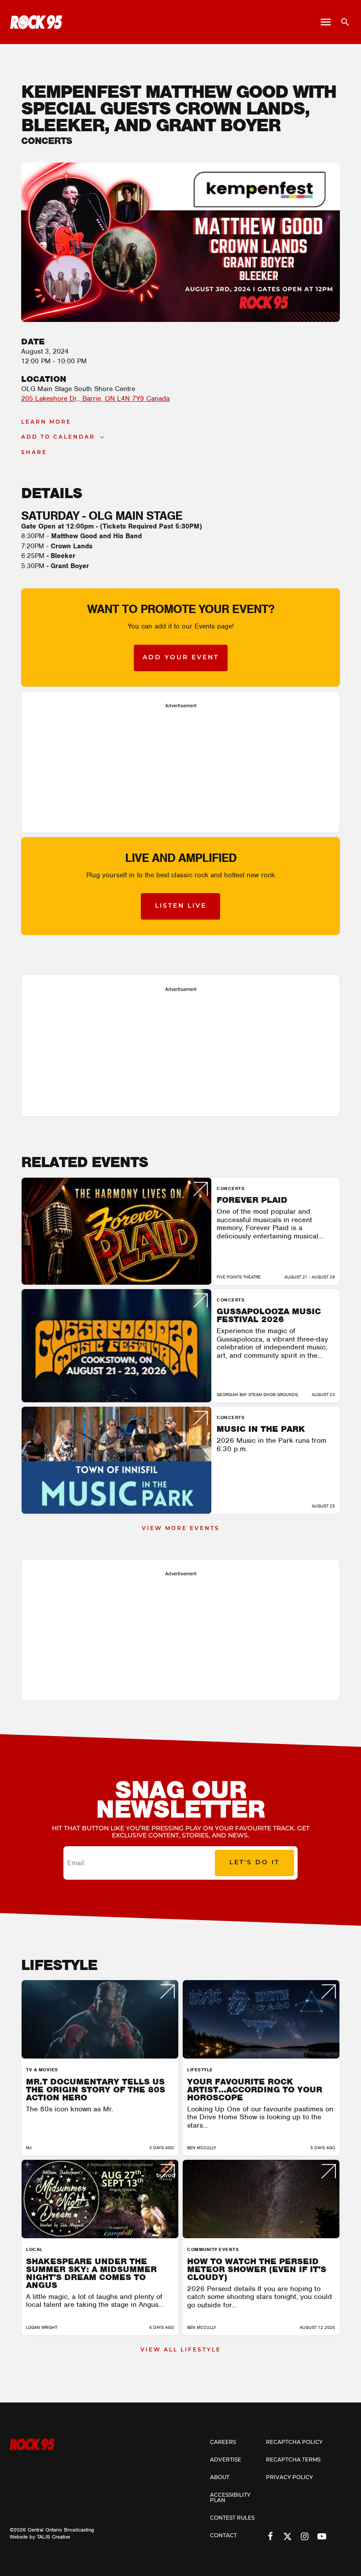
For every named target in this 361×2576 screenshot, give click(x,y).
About (220, 2478)
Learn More (46, 422)
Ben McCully (202, 2148)
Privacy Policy (289, 2478)
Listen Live (181, 906)
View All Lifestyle (181, 2350)
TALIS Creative (53, 2537)
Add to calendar (58, 437)
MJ (29, 2148)
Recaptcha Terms (293, 2460)
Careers (223, 2443)
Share (34, 453)
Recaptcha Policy (294, 2443)
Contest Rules (232, 2518)
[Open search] (342, 22)
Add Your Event (181, 658)
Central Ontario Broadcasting (61, 2530)
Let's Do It (254, 1863)
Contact (223, 2536)
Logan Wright (42, 2327)
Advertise (226, 2460)
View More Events (181, 1529)
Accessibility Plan (230, 2498)
